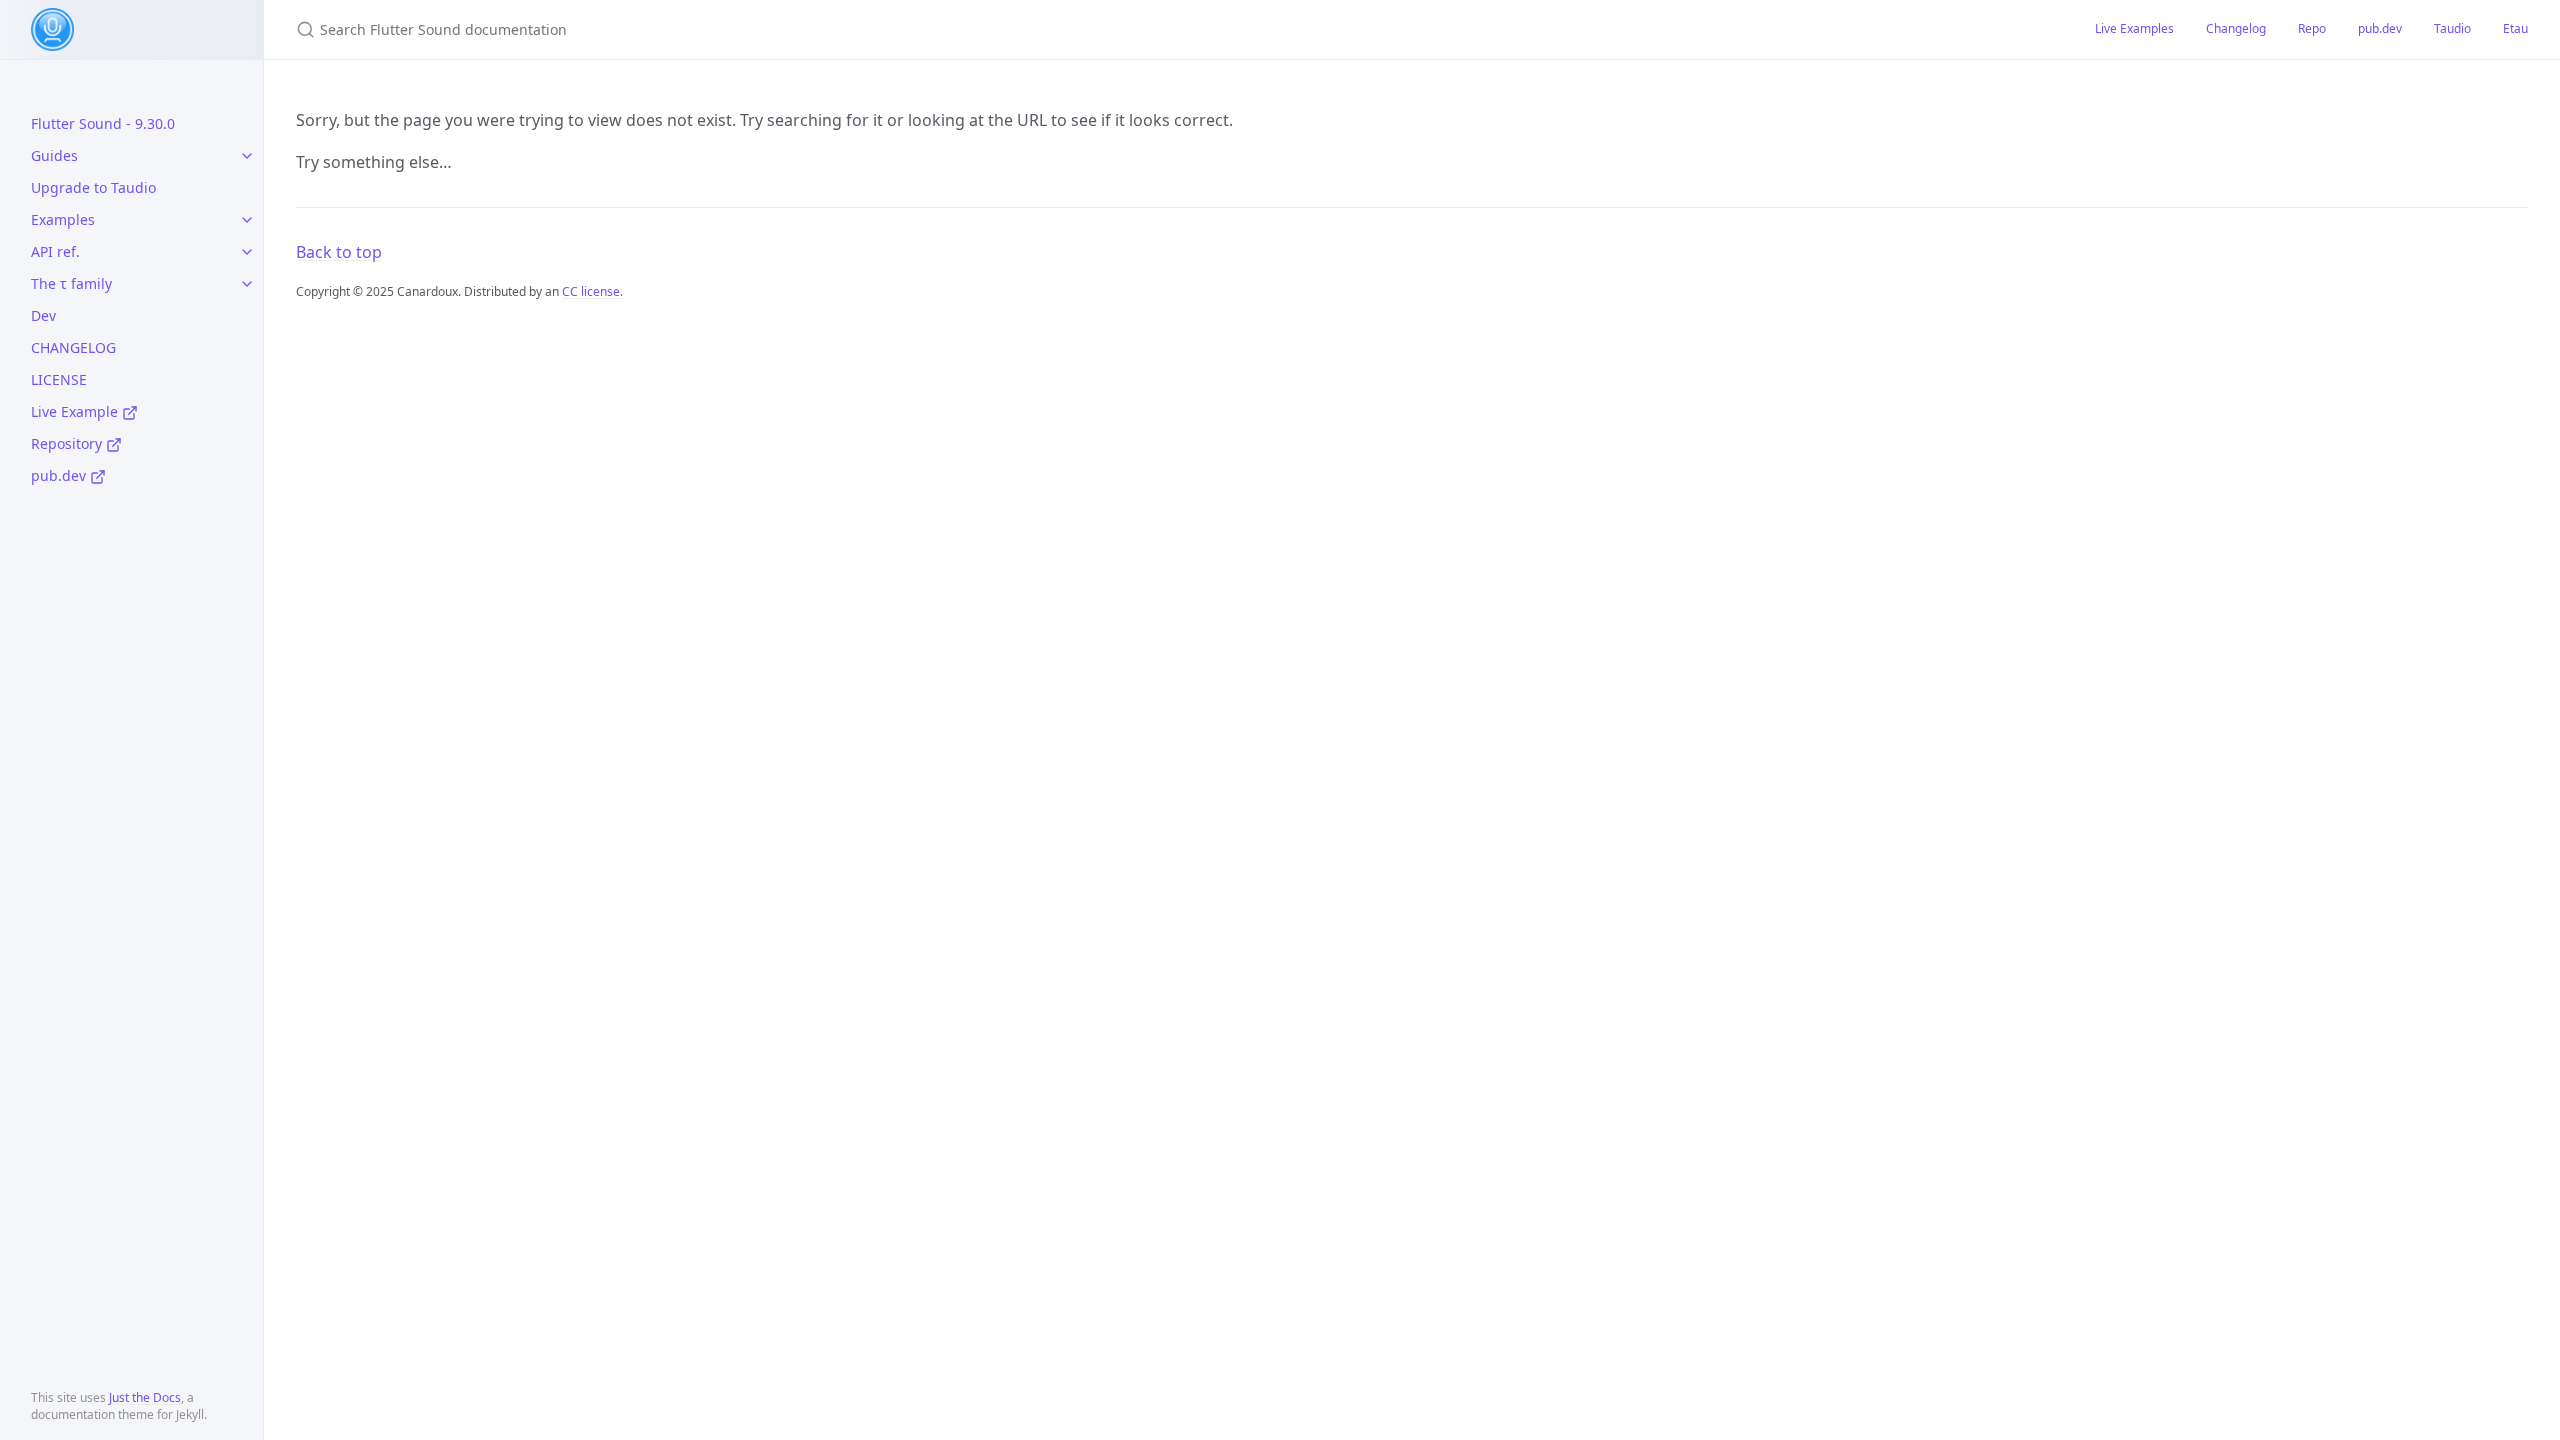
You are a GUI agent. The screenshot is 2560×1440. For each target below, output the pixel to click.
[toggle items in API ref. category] (247, 252)
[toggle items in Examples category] (247, 220)
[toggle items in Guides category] (247, 156)
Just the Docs (145, 1397)
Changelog (2236, 28)
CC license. (592, 291)
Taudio (2452, 28)
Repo (2312, 28)
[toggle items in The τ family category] (247, 284)
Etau (2515, 28)
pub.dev (2380, 28)
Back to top (339, 252)
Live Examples (2134, 28)
